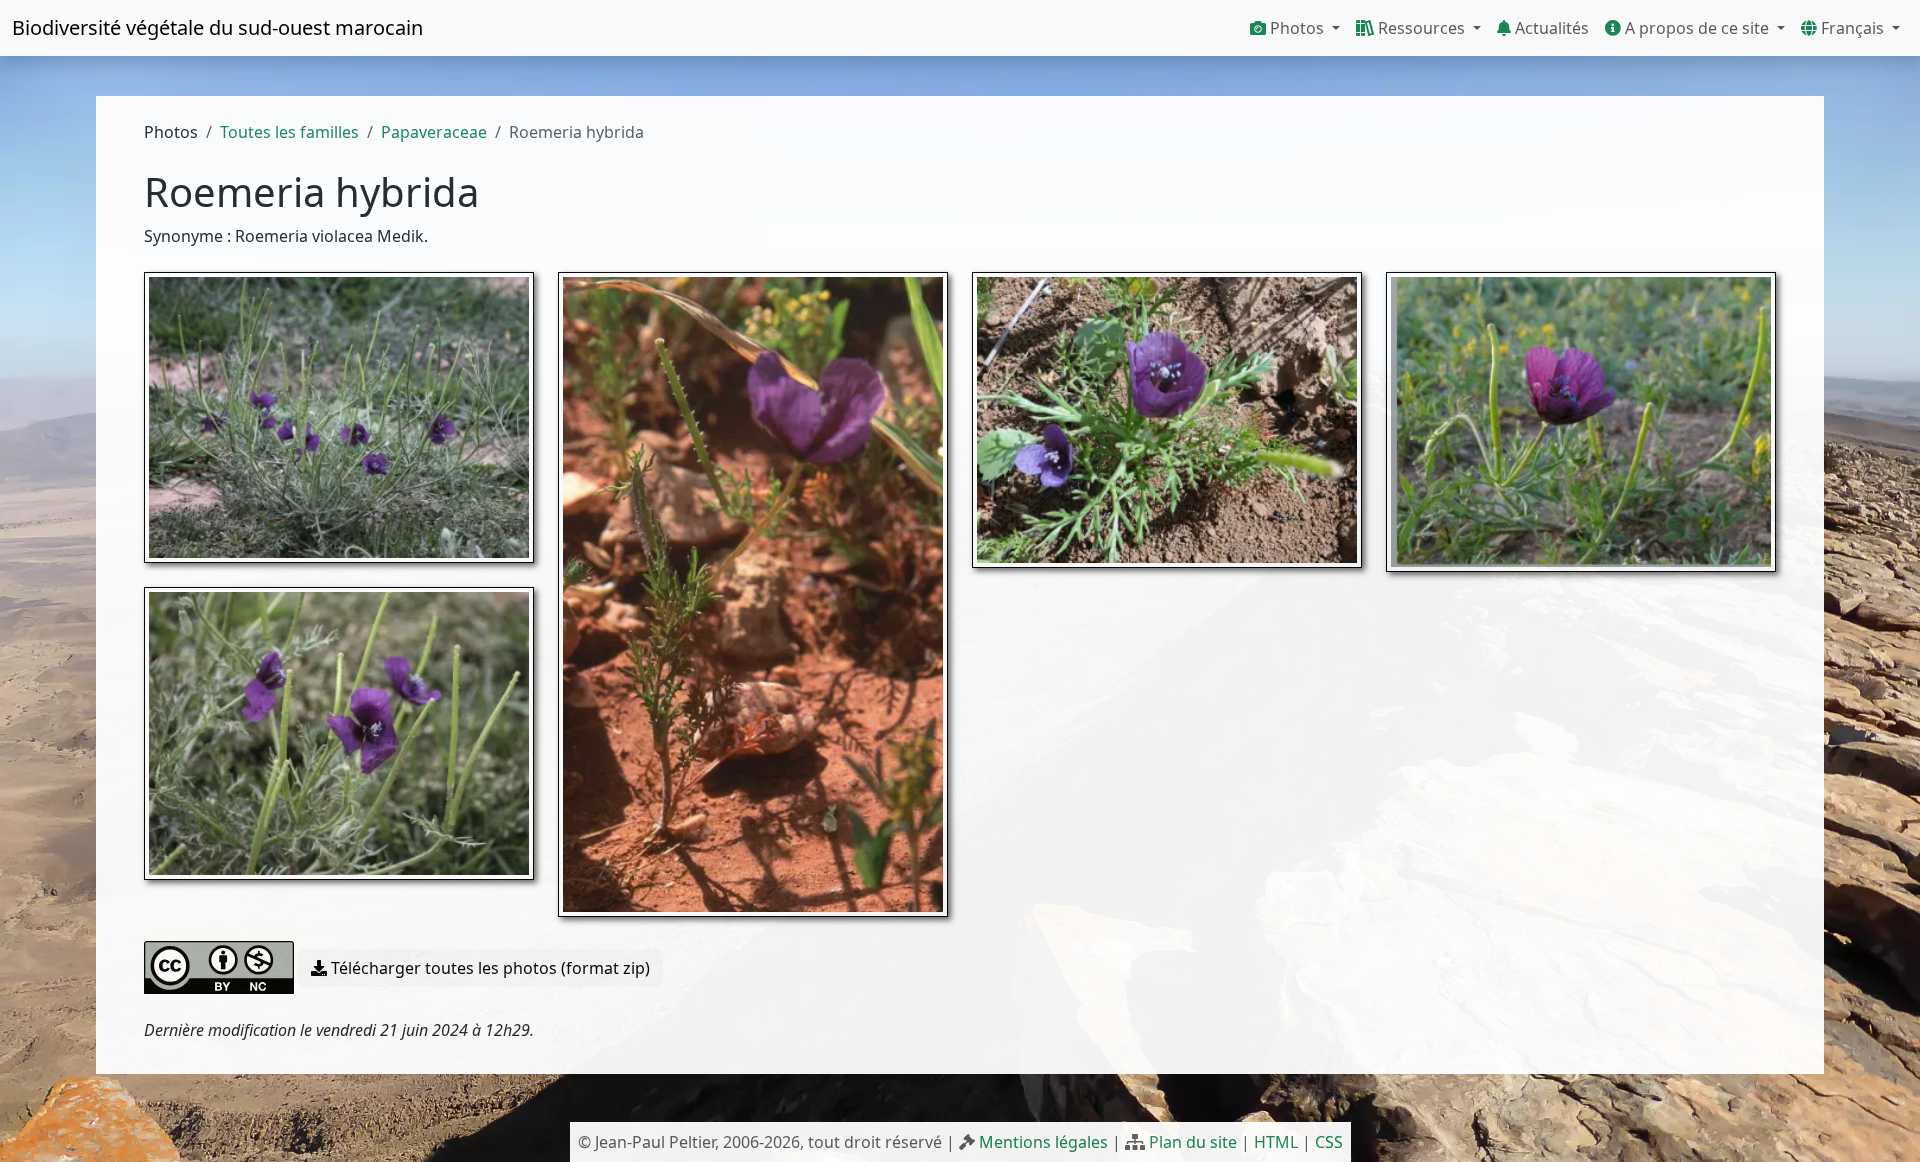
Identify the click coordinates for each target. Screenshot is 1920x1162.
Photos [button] (1297, 28)
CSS (1329, 1142)
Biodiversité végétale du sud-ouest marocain (217, 27)
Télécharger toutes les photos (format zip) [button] (488, 968)
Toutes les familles (289, 132)
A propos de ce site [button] (1697, 28)
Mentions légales (1043, 1142)
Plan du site (1193, 1142)
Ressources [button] (1421, 28)
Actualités (1550, 28)
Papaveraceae (434, 132)
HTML (1276, 1142)
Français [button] (1852, 28)
